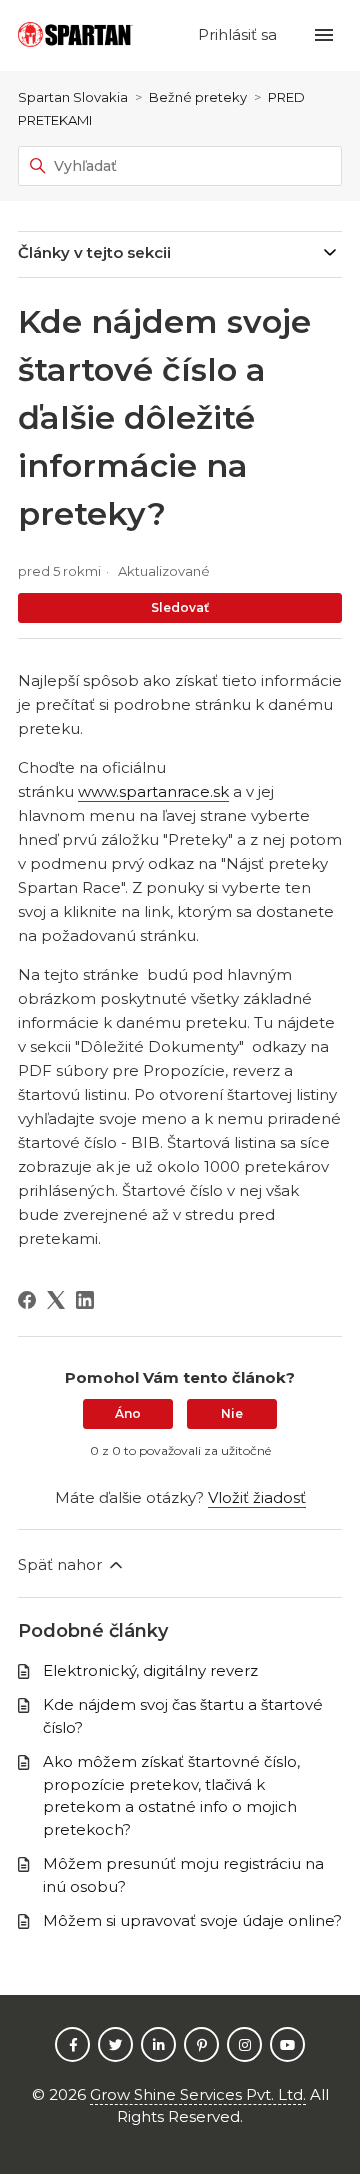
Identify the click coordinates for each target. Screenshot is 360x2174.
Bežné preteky (198, 97)
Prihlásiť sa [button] (239, 34)
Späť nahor (62, 1564)
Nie (232, 1413)
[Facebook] (27, 1300)
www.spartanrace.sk (153, 791)
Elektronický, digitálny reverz (150, 1670)
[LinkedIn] (85, 1300)
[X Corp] (56, 1300)
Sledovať (180, 607)
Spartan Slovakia (73, 97)
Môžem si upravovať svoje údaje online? (192, 1920)
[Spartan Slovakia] (75, 35)
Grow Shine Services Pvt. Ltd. (198, 2094)
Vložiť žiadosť (257, 1497)
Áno (128, 1413)
